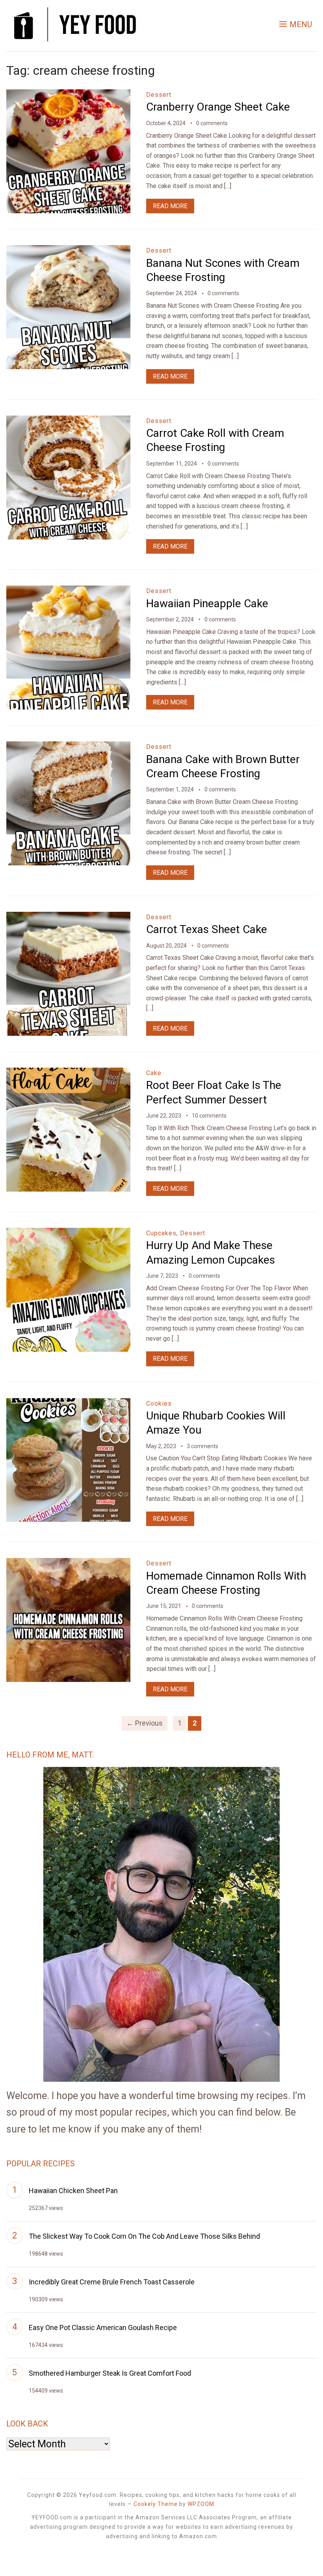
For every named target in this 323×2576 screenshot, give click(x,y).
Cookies (159, 1403)
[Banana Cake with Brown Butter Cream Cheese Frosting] (68, 747)
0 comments (212, 123)
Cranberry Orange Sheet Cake (218, 107)
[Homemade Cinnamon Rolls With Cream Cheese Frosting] (68, 1563)
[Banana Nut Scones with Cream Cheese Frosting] (68, 250)
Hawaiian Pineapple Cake (207, 603)
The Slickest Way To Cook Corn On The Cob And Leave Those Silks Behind (144, 2236)
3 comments (202, 1446)
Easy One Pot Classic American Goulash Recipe (103, 2327)
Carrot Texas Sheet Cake (207, 929)
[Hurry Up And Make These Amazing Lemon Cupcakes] (68, 1233)
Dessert (159, 95)
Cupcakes (161, 1233)
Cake (154, 1073)
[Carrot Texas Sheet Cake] (68, 917)
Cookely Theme (156, 2504)
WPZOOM (201, 2504)
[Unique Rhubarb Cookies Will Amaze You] (68, 1403)
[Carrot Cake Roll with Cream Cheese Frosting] (68, 421)
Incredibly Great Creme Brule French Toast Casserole (112, 2282)
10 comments (209, 1116)
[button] (296, 24)
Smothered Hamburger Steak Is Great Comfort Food (110, 2373)
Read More (170, 206)
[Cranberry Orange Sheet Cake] (68, 95)
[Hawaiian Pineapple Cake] (68, 591)
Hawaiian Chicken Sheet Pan (73, 2191)
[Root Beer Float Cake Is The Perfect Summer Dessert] (68, 1073)
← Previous (145, 1723)
